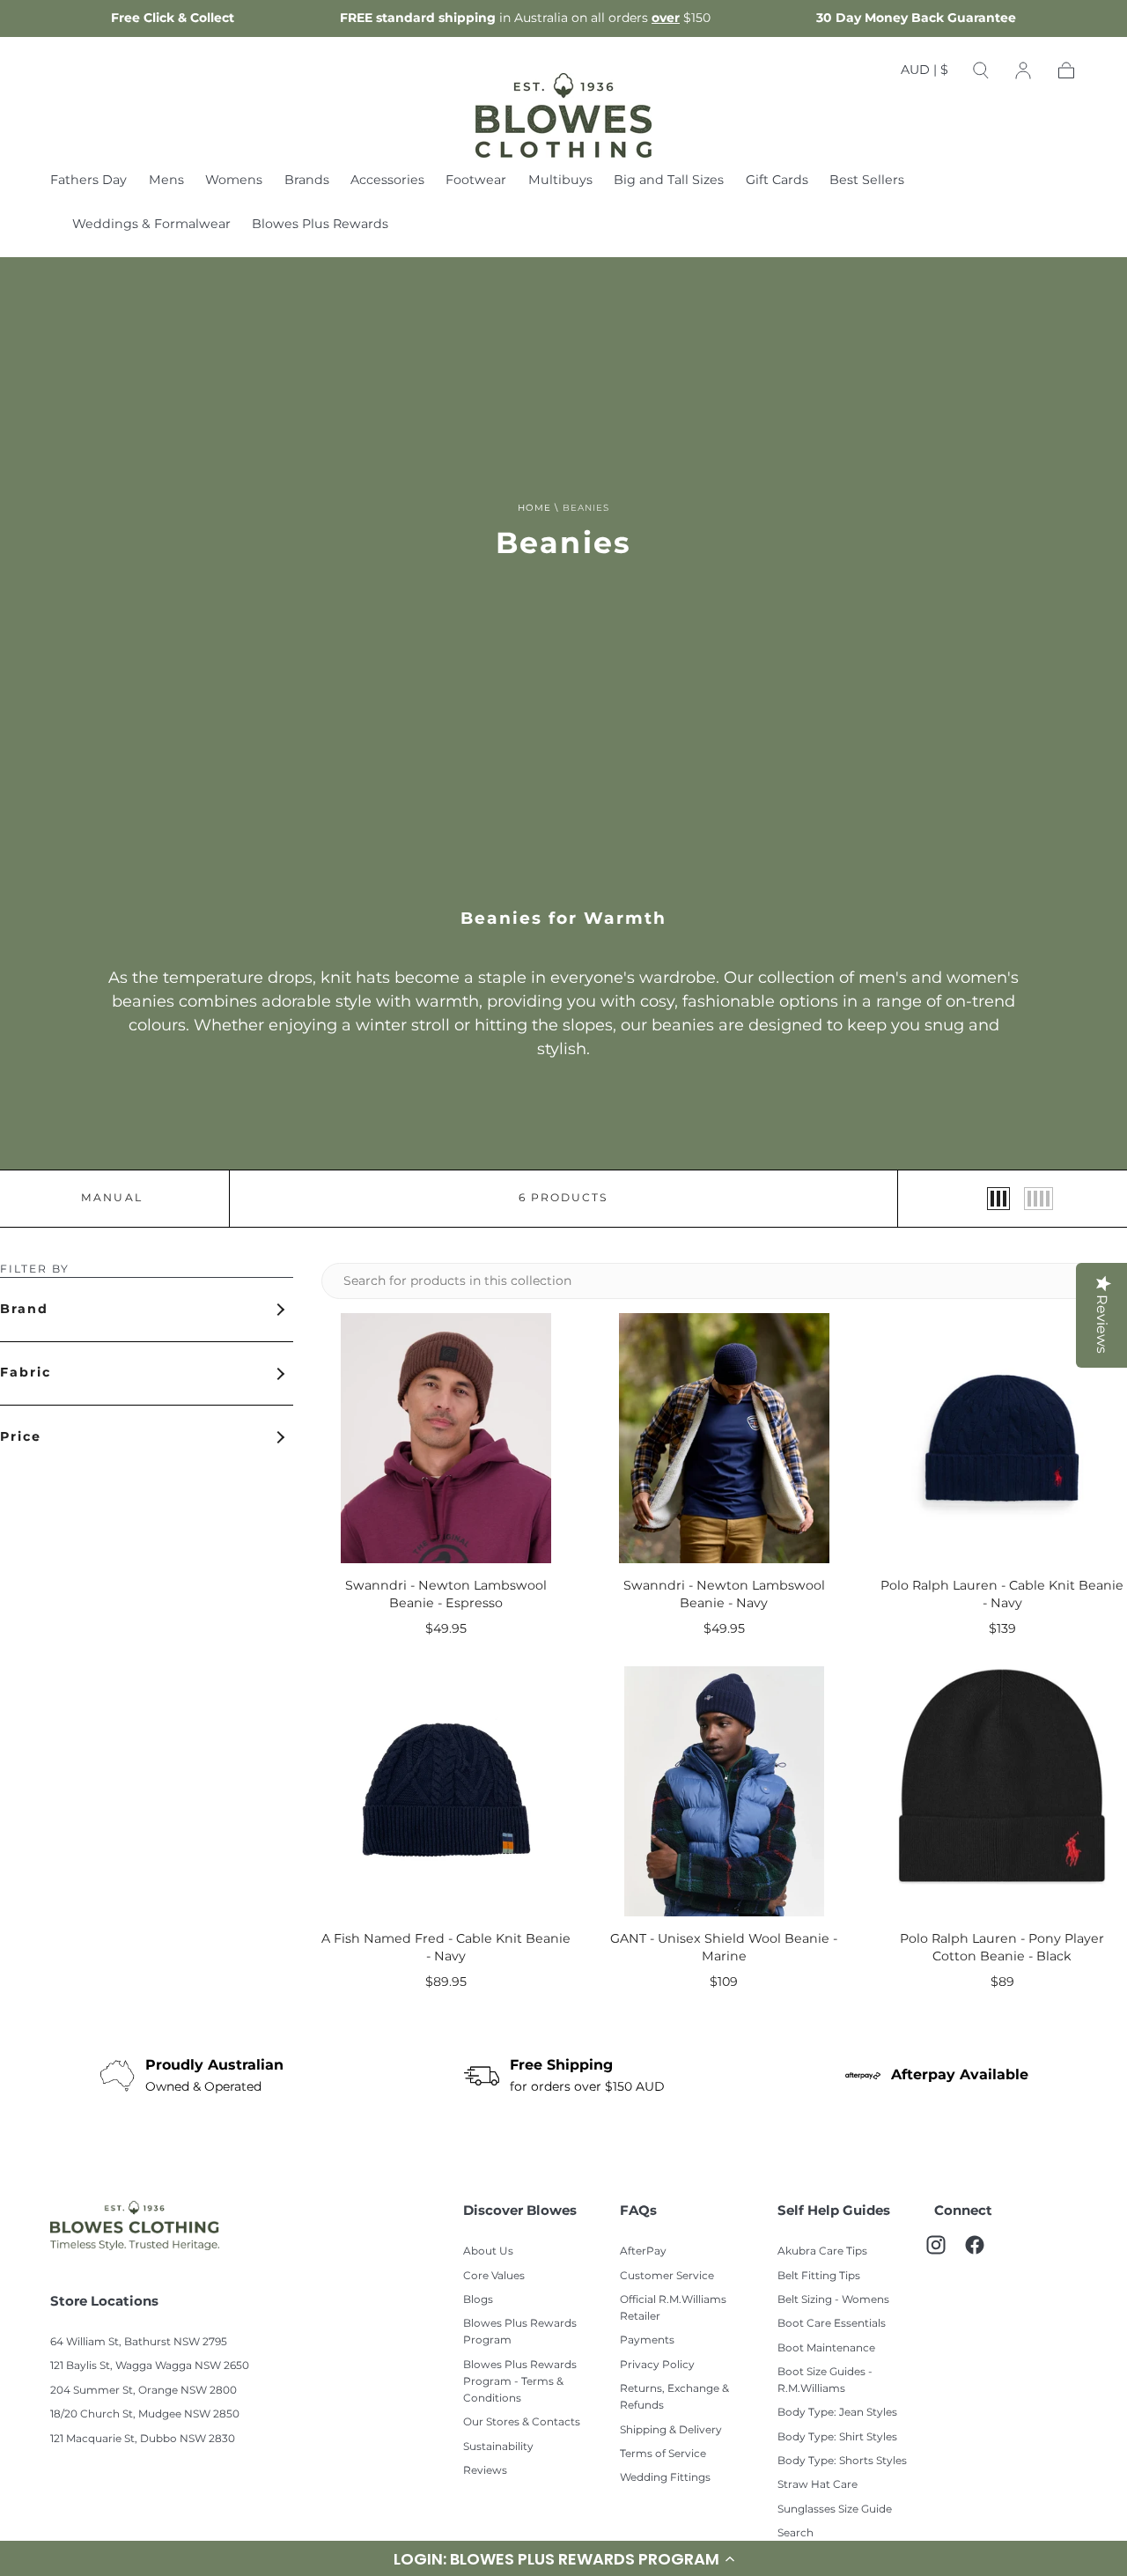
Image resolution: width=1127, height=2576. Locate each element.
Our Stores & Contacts (522, 2422)
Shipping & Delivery (671, 2430)
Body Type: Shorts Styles (842, 2461)
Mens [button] (166, 182)
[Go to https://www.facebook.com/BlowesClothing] (983, 2254)
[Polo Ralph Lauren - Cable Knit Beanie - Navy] (1002, 1438)
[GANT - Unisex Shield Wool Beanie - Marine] (725, 1791)
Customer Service (667, 2276)
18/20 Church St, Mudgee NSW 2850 (145, 2414)
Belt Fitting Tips (819, 2276)
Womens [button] (234, 182)
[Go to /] (563, 115)
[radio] (998, 1199)
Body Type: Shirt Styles (837, 2437)
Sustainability (498, 2447)
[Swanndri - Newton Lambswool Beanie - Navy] (725, 1438)
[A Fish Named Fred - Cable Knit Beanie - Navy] (446, 1791)
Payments (647, 2340)
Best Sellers (867, 182)
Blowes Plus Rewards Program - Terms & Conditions (520, 2382)
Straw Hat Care (818, 2485)
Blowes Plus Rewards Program (520, 2332)
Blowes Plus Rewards (320, 226)
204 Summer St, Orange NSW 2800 (144, 2391)
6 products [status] (563, 1199)
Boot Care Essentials (832, 2324)
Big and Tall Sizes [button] (669, 182)
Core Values (494, 2276)
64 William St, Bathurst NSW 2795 (139, 2342)
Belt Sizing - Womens (833, 2300)
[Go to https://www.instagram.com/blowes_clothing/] (945, 2254)
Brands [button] (307, 182)
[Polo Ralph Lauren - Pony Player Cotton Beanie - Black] (1002, 1791)
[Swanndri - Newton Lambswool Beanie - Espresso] (446, 1438)
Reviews (485, 2471)
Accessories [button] (387, 182)
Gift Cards (777, 182)
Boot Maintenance (826, 2348)
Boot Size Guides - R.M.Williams (825, 2380)
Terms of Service (663, 2454)
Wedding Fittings (665, 2478)
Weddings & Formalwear (151, 226)
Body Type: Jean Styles (837, 2413)
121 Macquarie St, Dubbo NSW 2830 (143, 2439)
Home (534, 508)
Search (796, 2533)
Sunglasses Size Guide (835, 2510)
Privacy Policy (657, 2365)
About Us (488, 2251)
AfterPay (643, 2251)
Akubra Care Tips (822, 2251)
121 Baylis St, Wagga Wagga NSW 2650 (150, 2366)
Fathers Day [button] (88, 182)
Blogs (478, 2300)
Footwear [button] (476, 182)
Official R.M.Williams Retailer (673, 2308)
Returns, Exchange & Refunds (674, 2397)
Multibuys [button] (560, 182)
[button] (924, 74)
